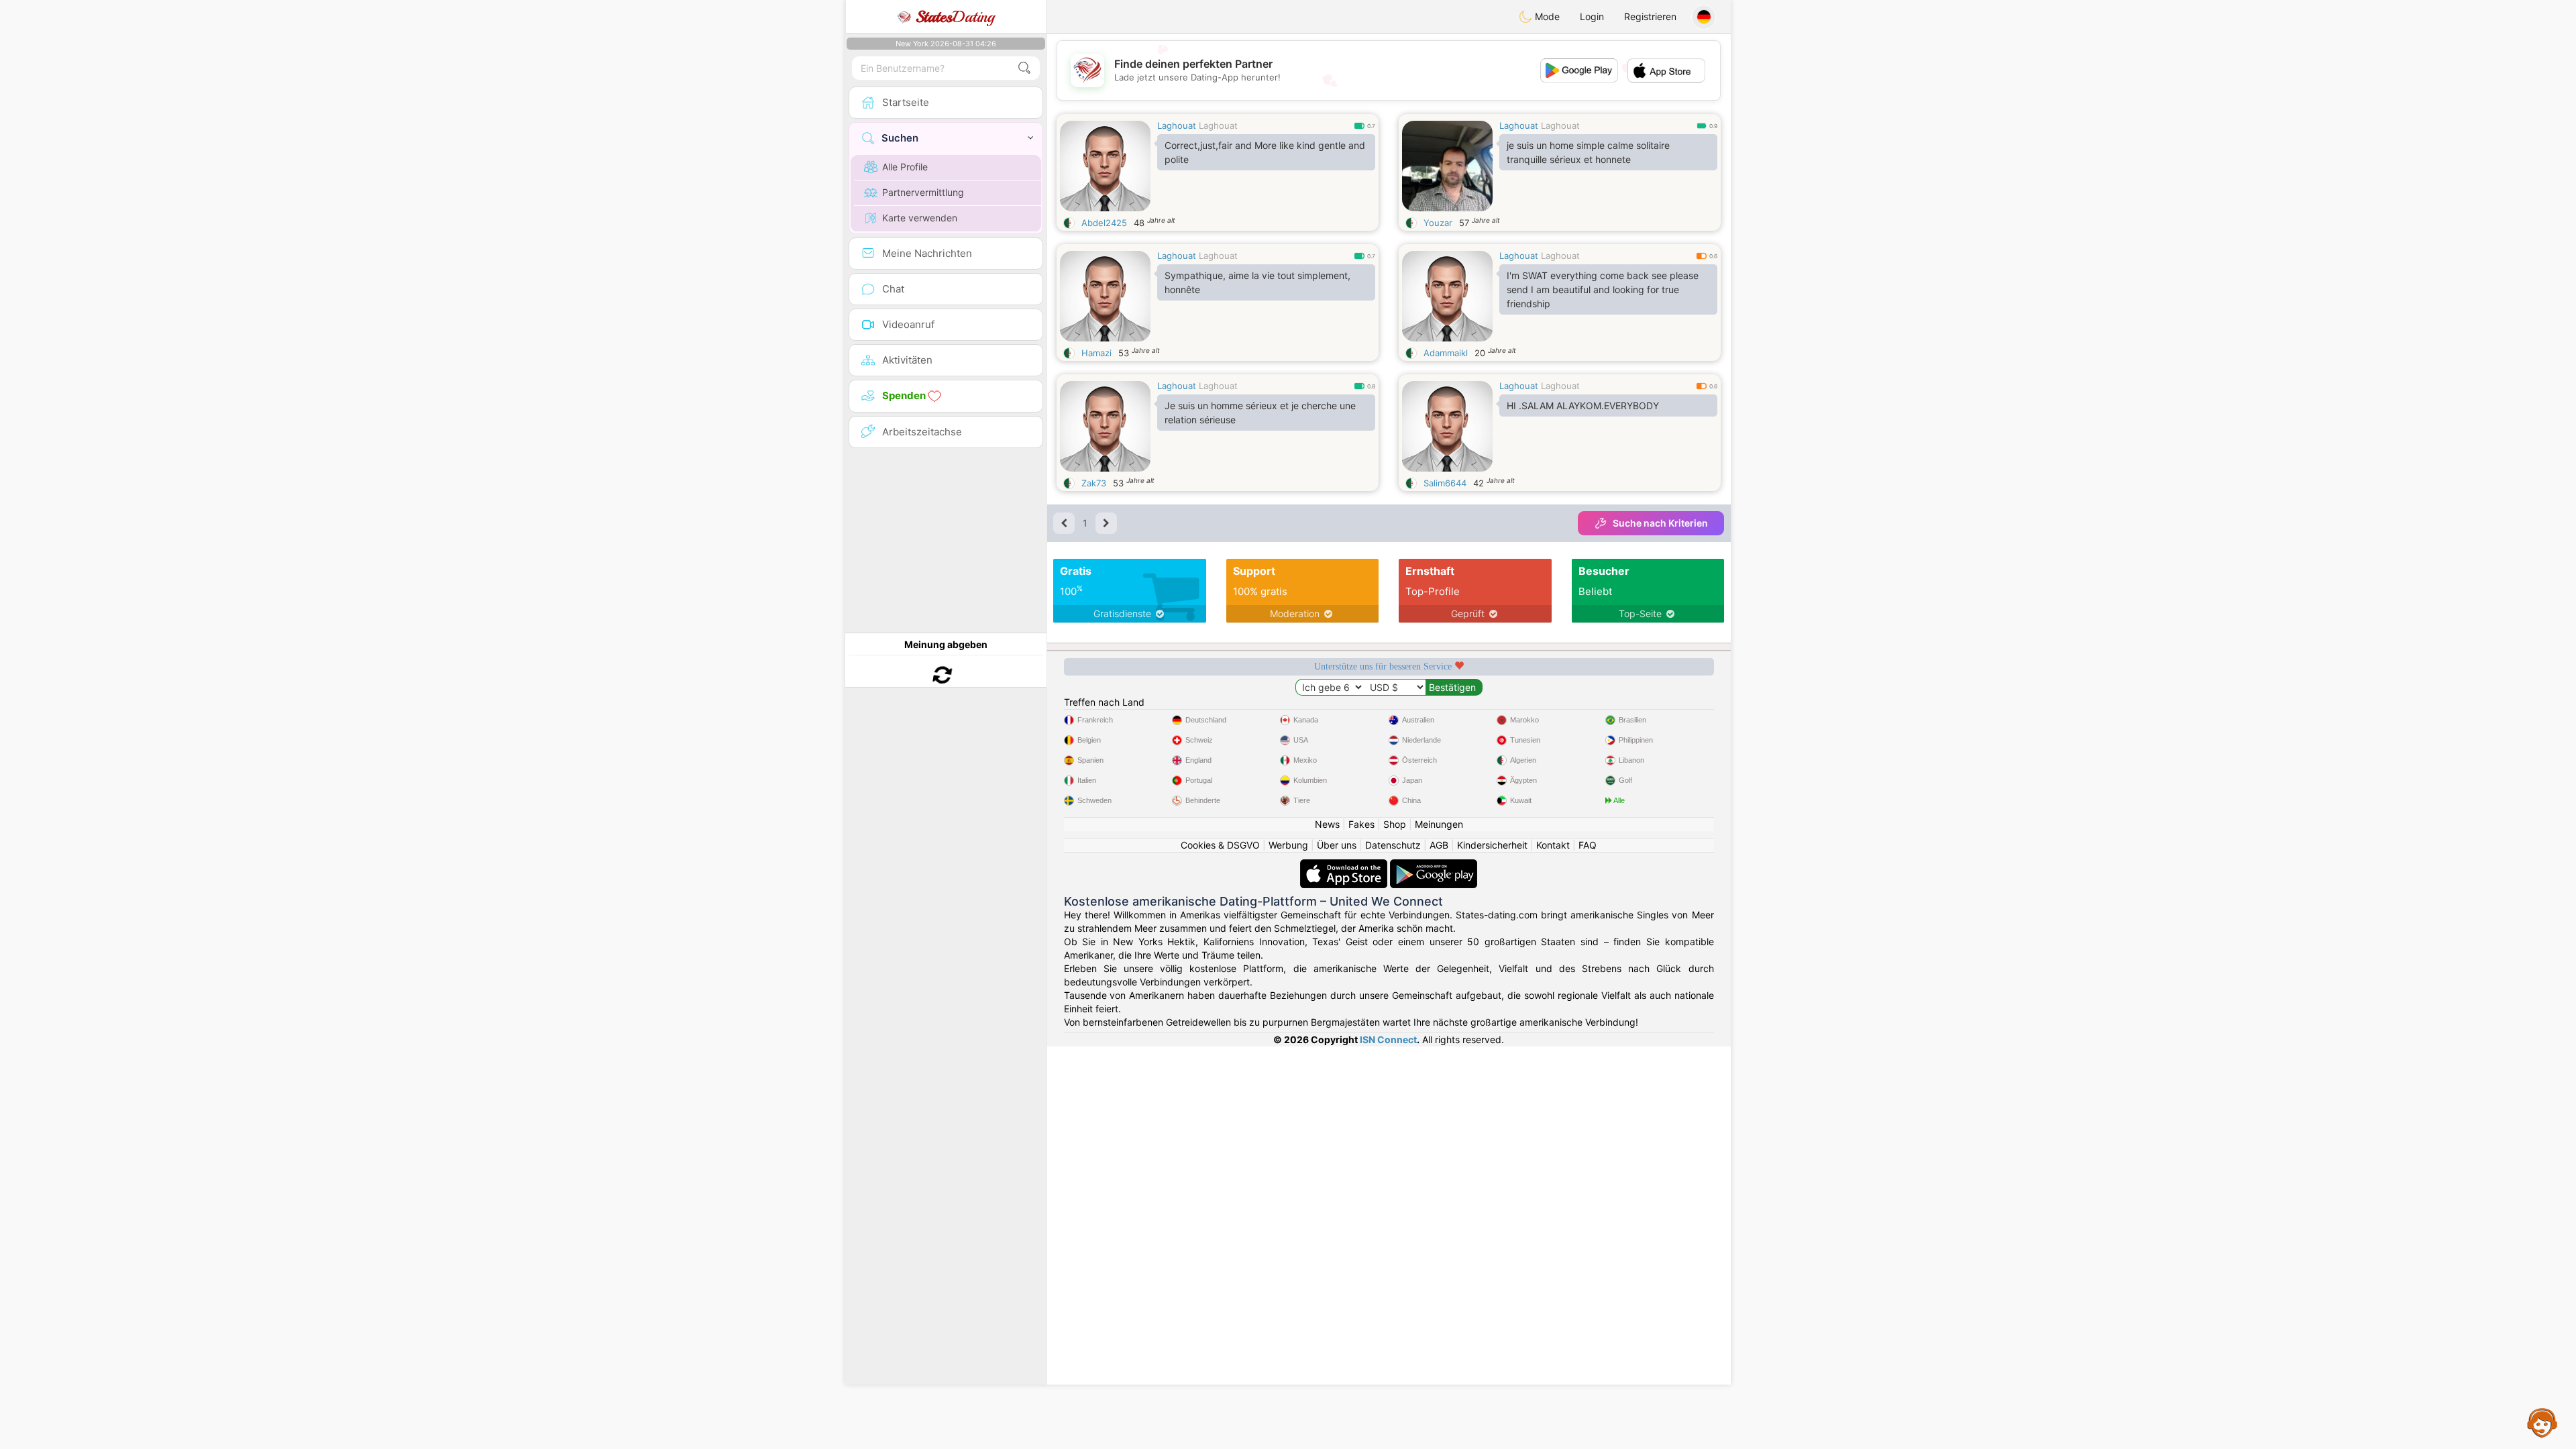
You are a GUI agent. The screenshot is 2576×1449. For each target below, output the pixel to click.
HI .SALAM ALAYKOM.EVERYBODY (1583, 406)
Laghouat (1177, 125)
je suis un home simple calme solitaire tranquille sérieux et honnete (1588, 152)
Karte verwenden (920, 218)
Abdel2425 (1104, 223)
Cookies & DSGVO (1220, 845)
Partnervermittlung (923, 192)
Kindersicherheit (1492, 845)
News (1327, 824)
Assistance (2542, 1422)
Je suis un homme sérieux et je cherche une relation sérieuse (1260, 413)
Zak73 (1094, 483)
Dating (955, 17)
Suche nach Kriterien (1660, 523)
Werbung (1288, 845)
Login (1592, 16)
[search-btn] (1024, 68)
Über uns (1337, 845)
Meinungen (1439, 824)
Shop (1395, 824)
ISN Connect (1388, 1039)
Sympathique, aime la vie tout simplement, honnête (1257, 282)
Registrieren (1650, 16)
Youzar (1438, 223)
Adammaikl (1446, 353)
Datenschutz (1393, 845)
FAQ (1588, 845)
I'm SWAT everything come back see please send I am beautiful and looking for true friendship (1603, 289)
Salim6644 (1445, 483)
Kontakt (1553, 845)
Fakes (1361, 824)
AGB (1439, 845)
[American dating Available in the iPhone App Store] (1345, 866)
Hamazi (1096, 353)
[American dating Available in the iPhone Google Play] (1434, 866)
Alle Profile (905, 167)
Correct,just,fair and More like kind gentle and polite (1265, 152)
